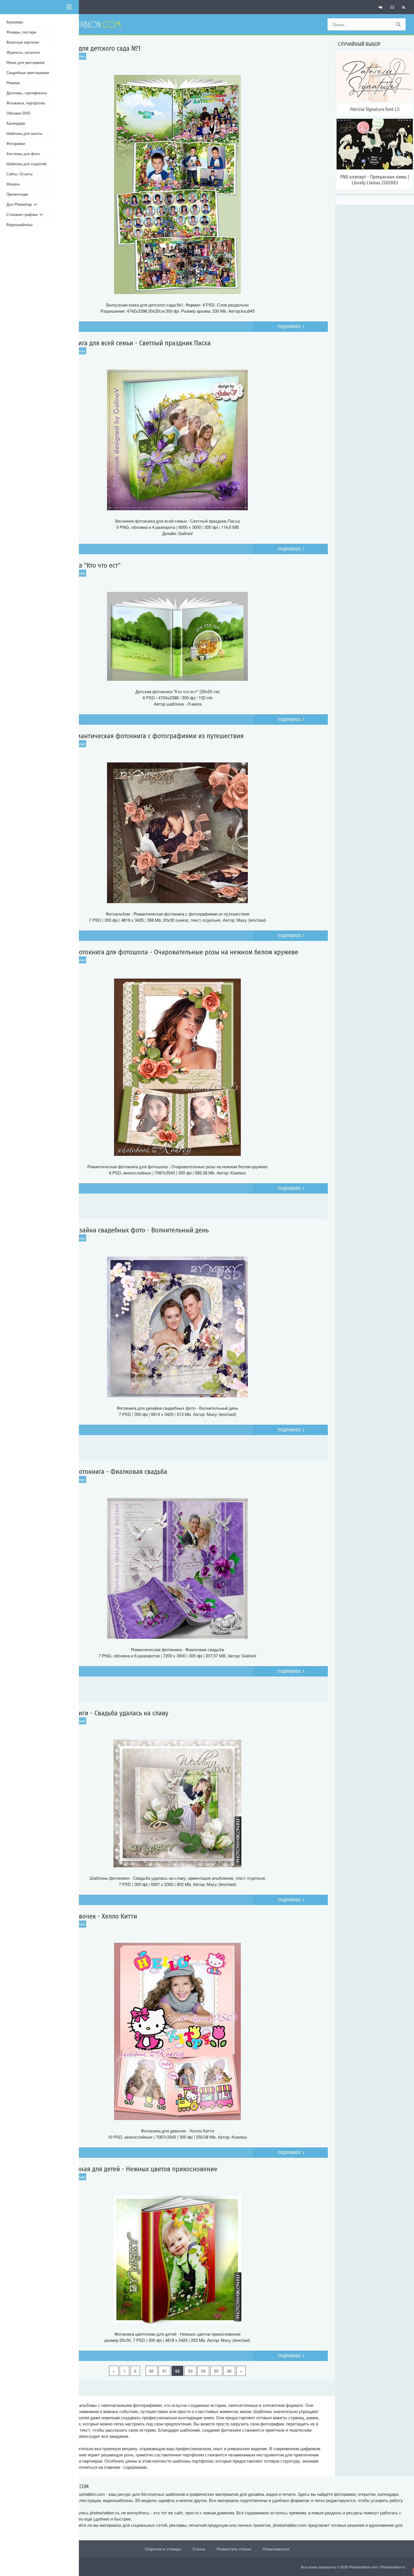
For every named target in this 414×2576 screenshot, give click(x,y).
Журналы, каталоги (23, 52)
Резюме (13, 83)
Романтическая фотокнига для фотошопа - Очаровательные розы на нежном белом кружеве (163, 952)
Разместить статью (234, 2549)
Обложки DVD (18, 113)
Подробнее (289, 327)
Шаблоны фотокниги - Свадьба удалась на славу (98, 1713)
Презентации (17, 194)
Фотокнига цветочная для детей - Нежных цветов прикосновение (123, 2169)
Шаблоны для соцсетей (26, 164)
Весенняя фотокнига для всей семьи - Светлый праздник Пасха (119, 343)
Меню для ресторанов (25, 62)
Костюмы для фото (23, 154)
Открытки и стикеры (163, 2549)
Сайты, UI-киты (19, 174)
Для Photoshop (20, 204)
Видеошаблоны (19, 224)
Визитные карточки (23, 42)
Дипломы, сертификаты (27, 93)
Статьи (199, 2549)
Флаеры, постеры (21, 32)
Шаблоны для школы (24, 133)
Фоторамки (16, 143)
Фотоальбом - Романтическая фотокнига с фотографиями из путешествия (136, 736)
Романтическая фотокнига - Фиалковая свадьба (98, 1472)
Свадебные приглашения (28, 72)
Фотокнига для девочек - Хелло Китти (83, 1916)
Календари (16, 123)
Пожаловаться (276, 2549)
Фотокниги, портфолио (26, 103)
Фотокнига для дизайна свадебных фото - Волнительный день (118, 1230)
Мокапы (13, 184)
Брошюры (15, 22)
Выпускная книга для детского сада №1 (84, 48)
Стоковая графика (23, 214)
